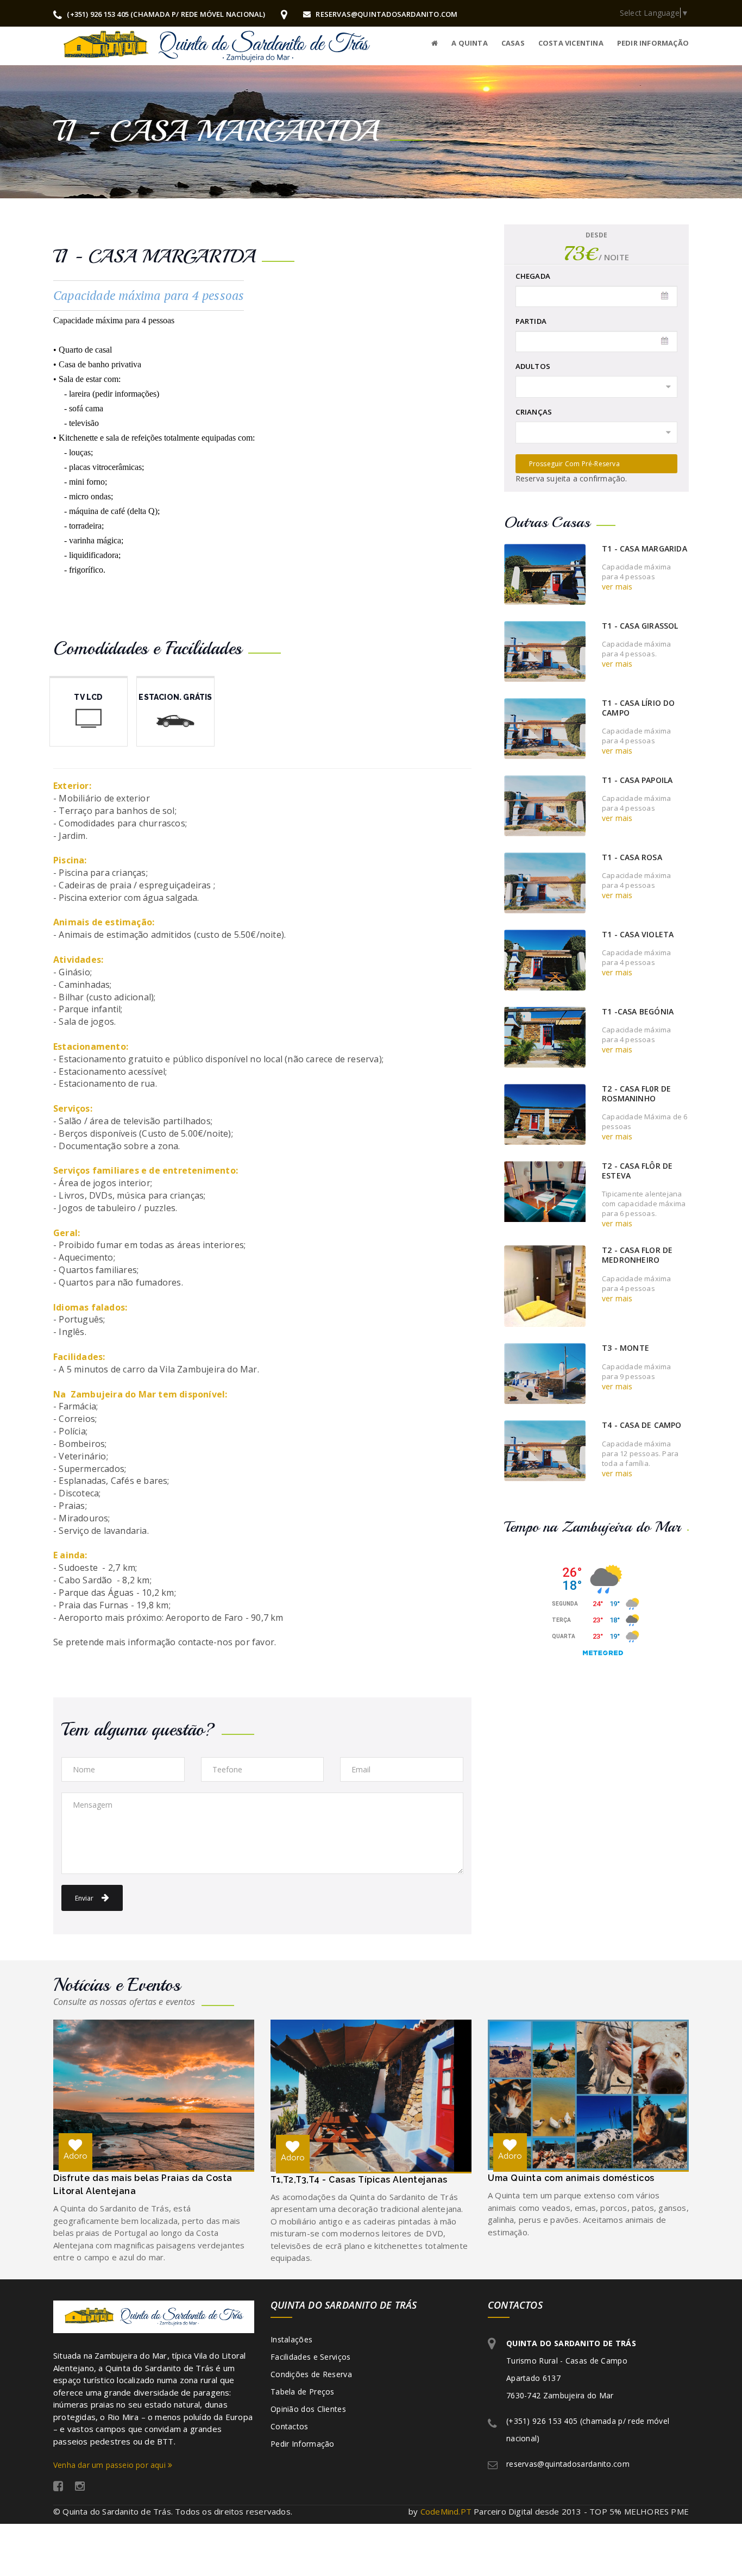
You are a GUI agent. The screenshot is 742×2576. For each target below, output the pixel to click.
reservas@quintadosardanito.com (386, 14)
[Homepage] (435, 42)
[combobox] (597, 387)
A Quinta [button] (470, 43)
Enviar (85, 1898)
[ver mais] (545, 573)
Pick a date (665, 296)
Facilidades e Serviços (311, 2357)
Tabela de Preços (303, 2392)
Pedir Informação (303, 2444)
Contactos (290, 2426)
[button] (506, 43)
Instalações (291, 2339)
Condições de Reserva (311, 2374)
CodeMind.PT (446, 2511)
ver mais (617, 587)
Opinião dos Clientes (308, 2409)
